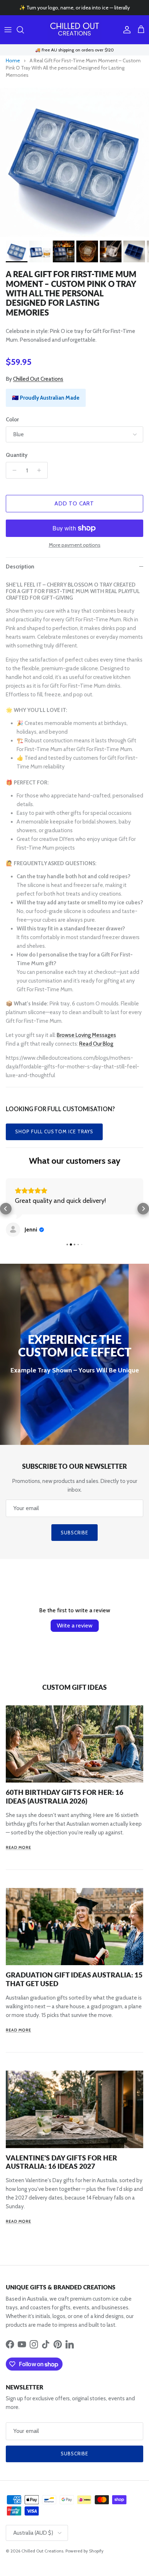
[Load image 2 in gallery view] (74, 162)
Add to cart (74, 504)
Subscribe (74, 1533)
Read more (18, 1847)
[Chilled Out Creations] (74, 30)
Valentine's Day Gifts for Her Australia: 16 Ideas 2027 (61, 2162)
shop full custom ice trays (54, 1131)
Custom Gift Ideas (74, 1687)
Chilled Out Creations (38, 379)
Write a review (75, 1625)
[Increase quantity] (41, 470)
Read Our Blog (96, 1044)
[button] (6, 1209)
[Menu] (8, 30)
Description (20, 567)
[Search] (24, 30)
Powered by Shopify (84, 2551)
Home (13, 61)
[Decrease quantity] (12, 470)
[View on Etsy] (13, 1230)
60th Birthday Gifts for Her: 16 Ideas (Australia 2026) (65, 1796)
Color (12, 420)
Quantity (17, 455)
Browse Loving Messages (86, 1035)
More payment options (75, 545)
